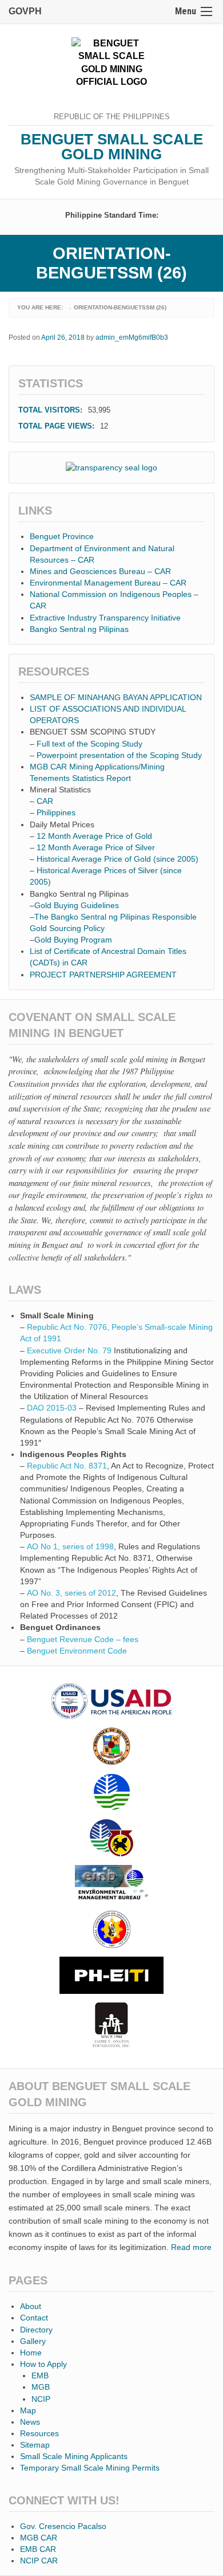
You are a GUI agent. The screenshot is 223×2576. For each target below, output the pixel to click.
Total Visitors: (51, 410)
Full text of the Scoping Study (89, 744)
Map (28, 2410)
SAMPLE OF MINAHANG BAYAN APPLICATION (116, 697)
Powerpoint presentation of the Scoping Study (119, 755)
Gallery (33, 2341)
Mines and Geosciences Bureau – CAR (100, 571)
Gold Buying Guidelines (77, 905)
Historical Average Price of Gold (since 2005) (118, 859)
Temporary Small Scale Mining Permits (90, 2468)
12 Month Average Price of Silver (96, 847)
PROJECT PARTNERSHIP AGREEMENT (103, 975)
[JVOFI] (111, 2025)
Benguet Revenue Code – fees (83, 1639)
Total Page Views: (57, 426)
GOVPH (25, 11)
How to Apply (43, 2364)
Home (31, 2353)
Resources (39, 2433)
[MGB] (111, 1838)
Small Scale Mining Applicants (74, 2456)
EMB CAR (38, 2549)
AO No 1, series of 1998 (70, 1546)
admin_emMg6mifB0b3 (132, 337)
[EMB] (111, 1884)
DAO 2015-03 (52, 1408)
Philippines (57, 812)
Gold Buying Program (73, 940)
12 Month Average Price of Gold (94, 836)
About (31, 2306)
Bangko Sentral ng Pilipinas (79, 629)
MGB (41, 2387)
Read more (191, 2247)
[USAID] (111, 1701)
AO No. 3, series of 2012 (71, 1593)
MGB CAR (39, 2538)
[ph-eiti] (111, 1975)
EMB (40, 2375)
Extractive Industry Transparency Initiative (105, 618)
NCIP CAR (39, 2561)
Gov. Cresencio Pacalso (63, 2526)
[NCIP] (111, 1929)
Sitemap (35, 2445)
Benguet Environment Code (77, 1651)
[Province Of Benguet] (111, 1746)
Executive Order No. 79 (69, 1350)
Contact (34, 2318)
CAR (46, 801)
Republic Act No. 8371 (67, 1466)
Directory (36, 2330)
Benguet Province (62, 536)
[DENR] (111, 1792)
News (30, 2422)
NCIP (41, 2399)
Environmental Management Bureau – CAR (108, 583)
